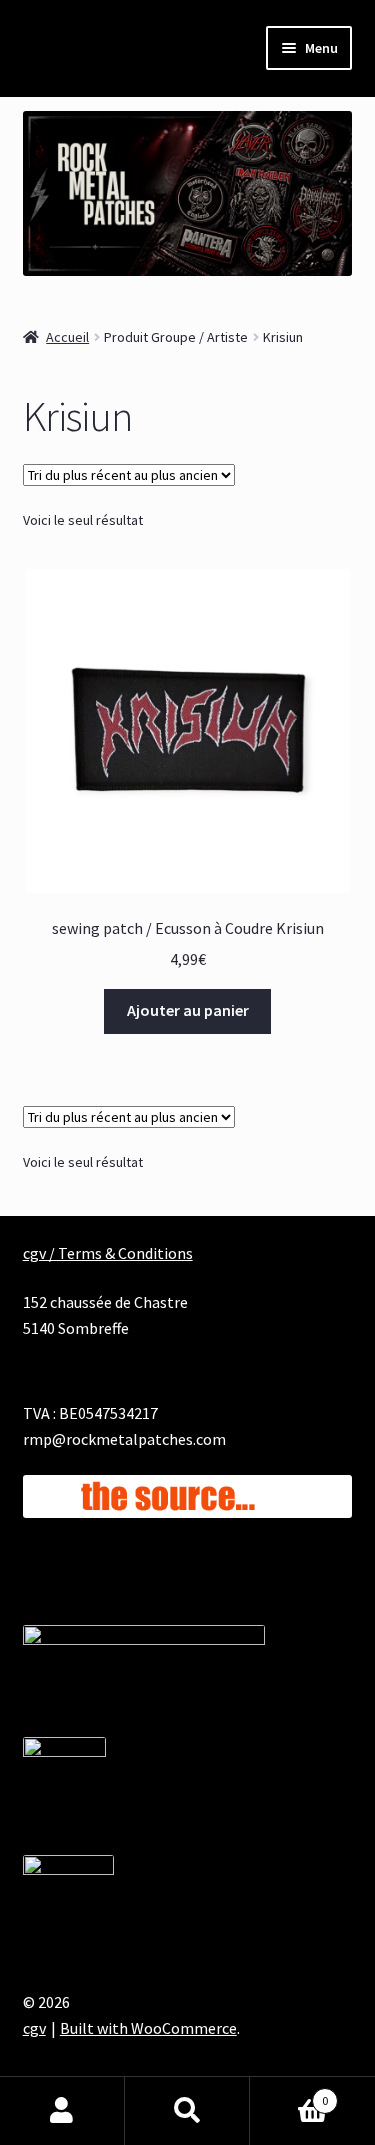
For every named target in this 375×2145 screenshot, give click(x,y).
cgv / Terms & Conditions (108, 1253)
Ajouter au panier (188, 1010)
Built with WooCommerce (148, 2028)
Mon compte (62, 2111)
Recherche (187, 2111)
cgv (34, 2028)
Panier (289, 2093)
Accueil (67, 337)
